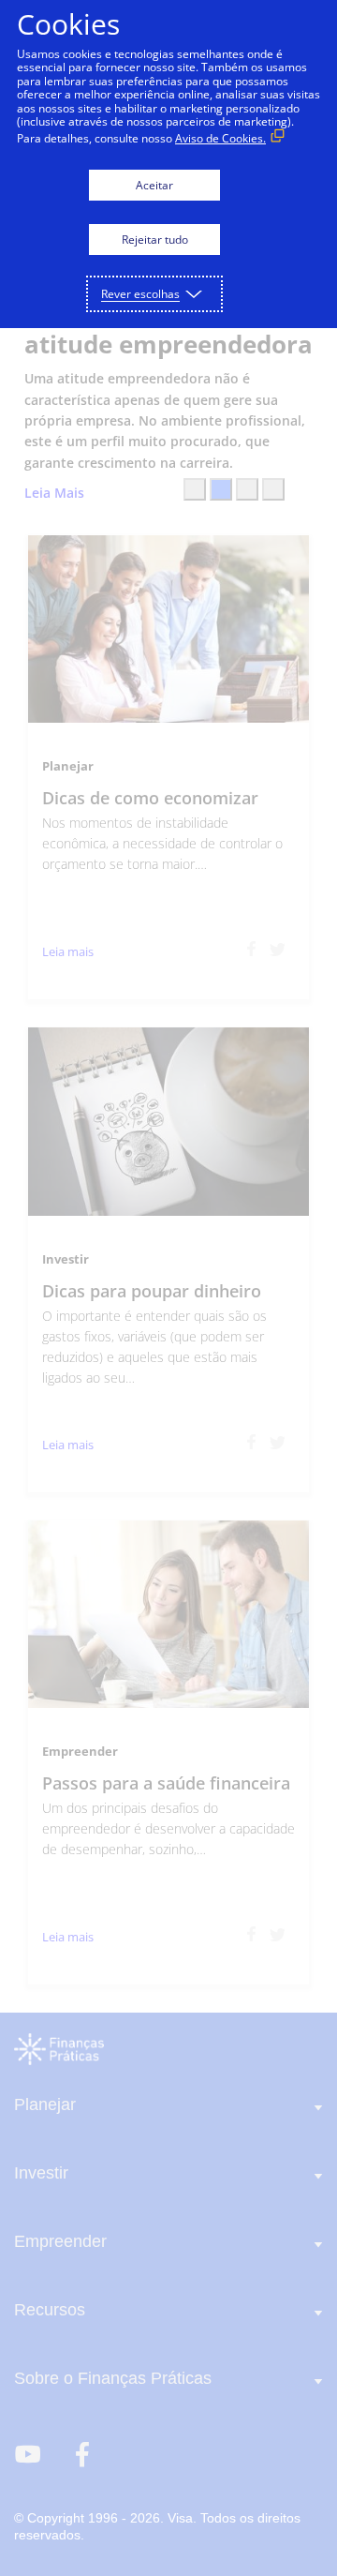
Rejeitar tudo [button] (155, 240)
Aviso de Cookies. (220, 138)
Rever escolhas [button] (140, 294)
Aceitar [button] (154, 185)
